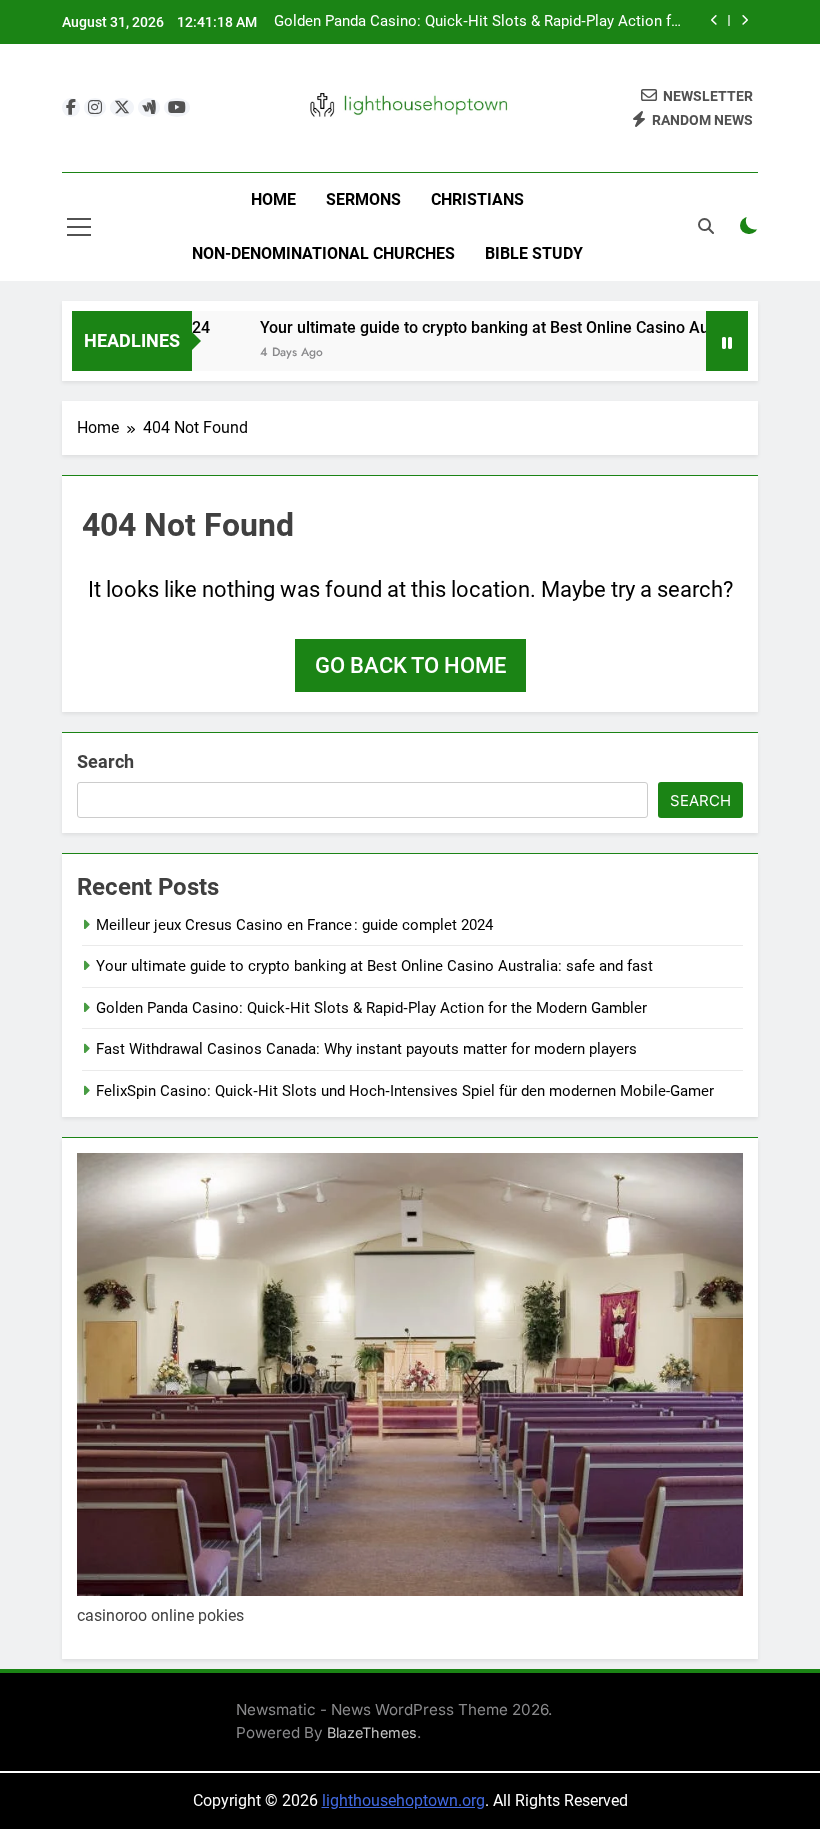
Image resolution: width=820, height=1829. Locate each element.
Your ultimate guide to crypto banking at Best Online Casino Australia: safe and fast (374, 966)
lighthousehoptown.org (403, 1800)
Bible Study (534, 253)
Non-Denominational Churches (323, 253)
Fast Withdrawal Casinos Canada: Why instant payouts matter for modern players (366, 1049)
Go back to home (410, 665)
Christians (477, 199)
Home (273, 199)
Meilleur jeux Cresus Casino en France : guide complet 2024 (294, 925)
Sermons (363, 199)
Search (105, 761)
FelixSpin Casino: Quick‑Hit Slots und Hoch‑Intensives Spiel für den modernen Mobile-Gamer (405, 1091)
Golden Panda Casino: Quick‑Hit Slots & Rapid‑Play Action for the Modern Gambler (479, 22)
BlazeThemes (372, 1732)
